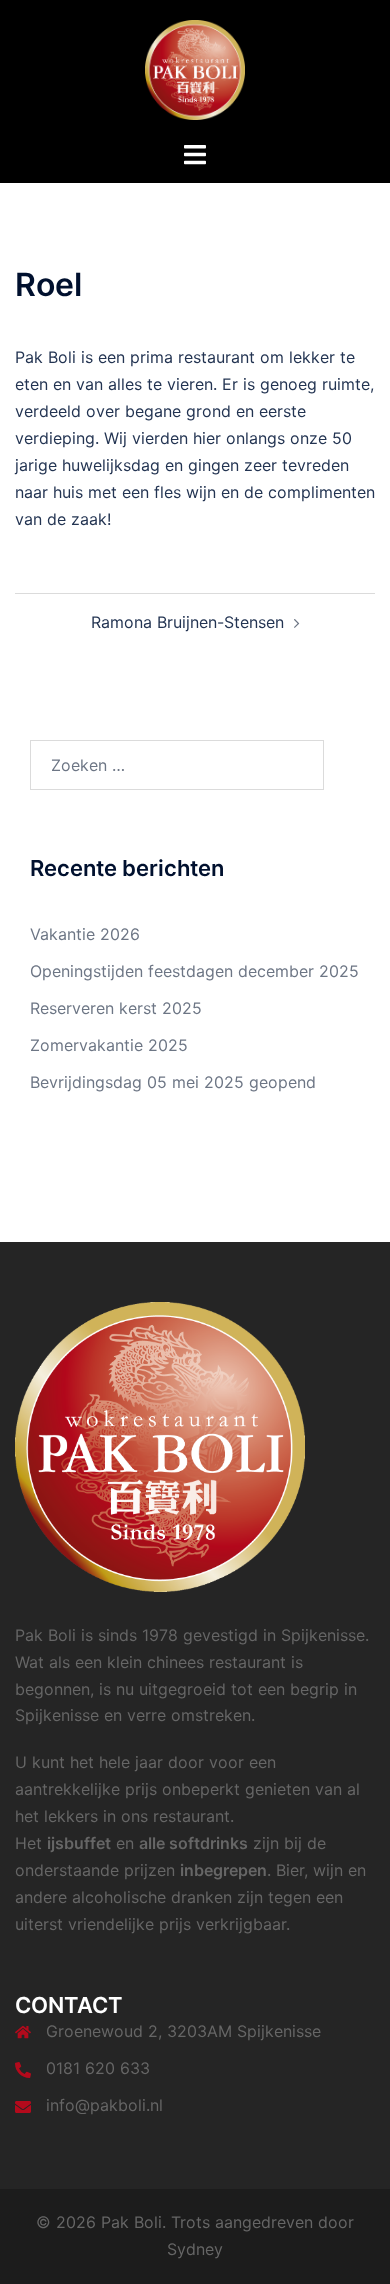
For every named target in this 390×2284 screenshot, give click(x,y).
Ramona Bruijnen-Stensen (187, 622)
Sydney (195, 2249)
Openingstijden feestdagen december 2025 (194, 971)
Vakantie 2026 (85, 934)
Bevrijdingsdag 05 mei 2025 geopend (173, 1082)
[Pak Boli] (195, 68)
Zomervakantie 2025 (109, 1045)
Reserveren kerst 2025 (116, 1008)
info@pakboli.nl (104, 2105)
